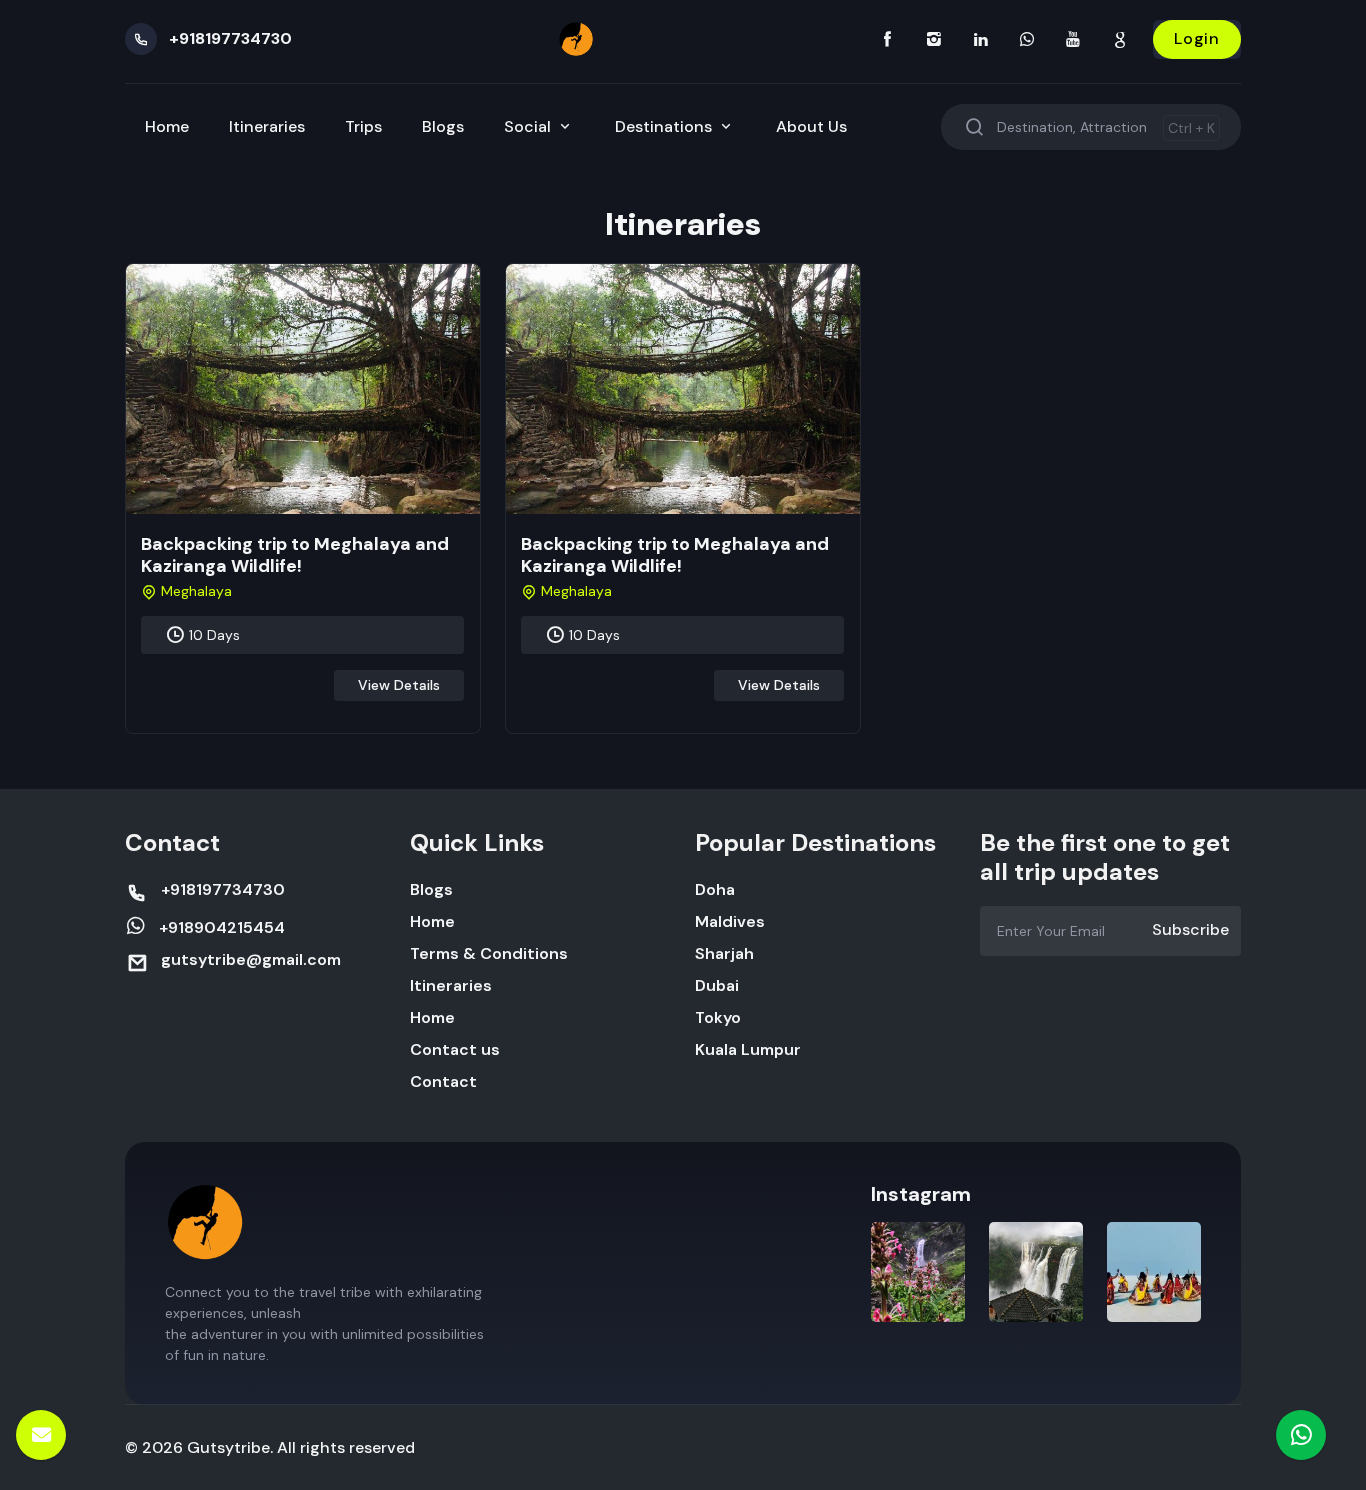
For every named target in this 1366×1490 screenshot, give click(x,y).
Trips (363, 126)
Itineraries (267, 126)
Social (529, 126)
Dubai (717, 985)
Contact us (455, 1049)
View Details (399, 685)
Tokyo (718, 1017)
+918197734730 (230, 38)
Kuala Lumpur (748, 1049)
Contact (443, 1081)
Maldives (730, 921)
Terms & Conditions (489, 953)
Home (167, 126)
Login (1197, 38)
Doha (715, 889)
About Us (811, 126)
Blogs (443, 126)
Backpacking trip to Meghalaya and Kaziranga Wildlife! (295, 555)
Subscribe (1190, 929)
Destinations (665, 126)
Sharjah (724, 953)
